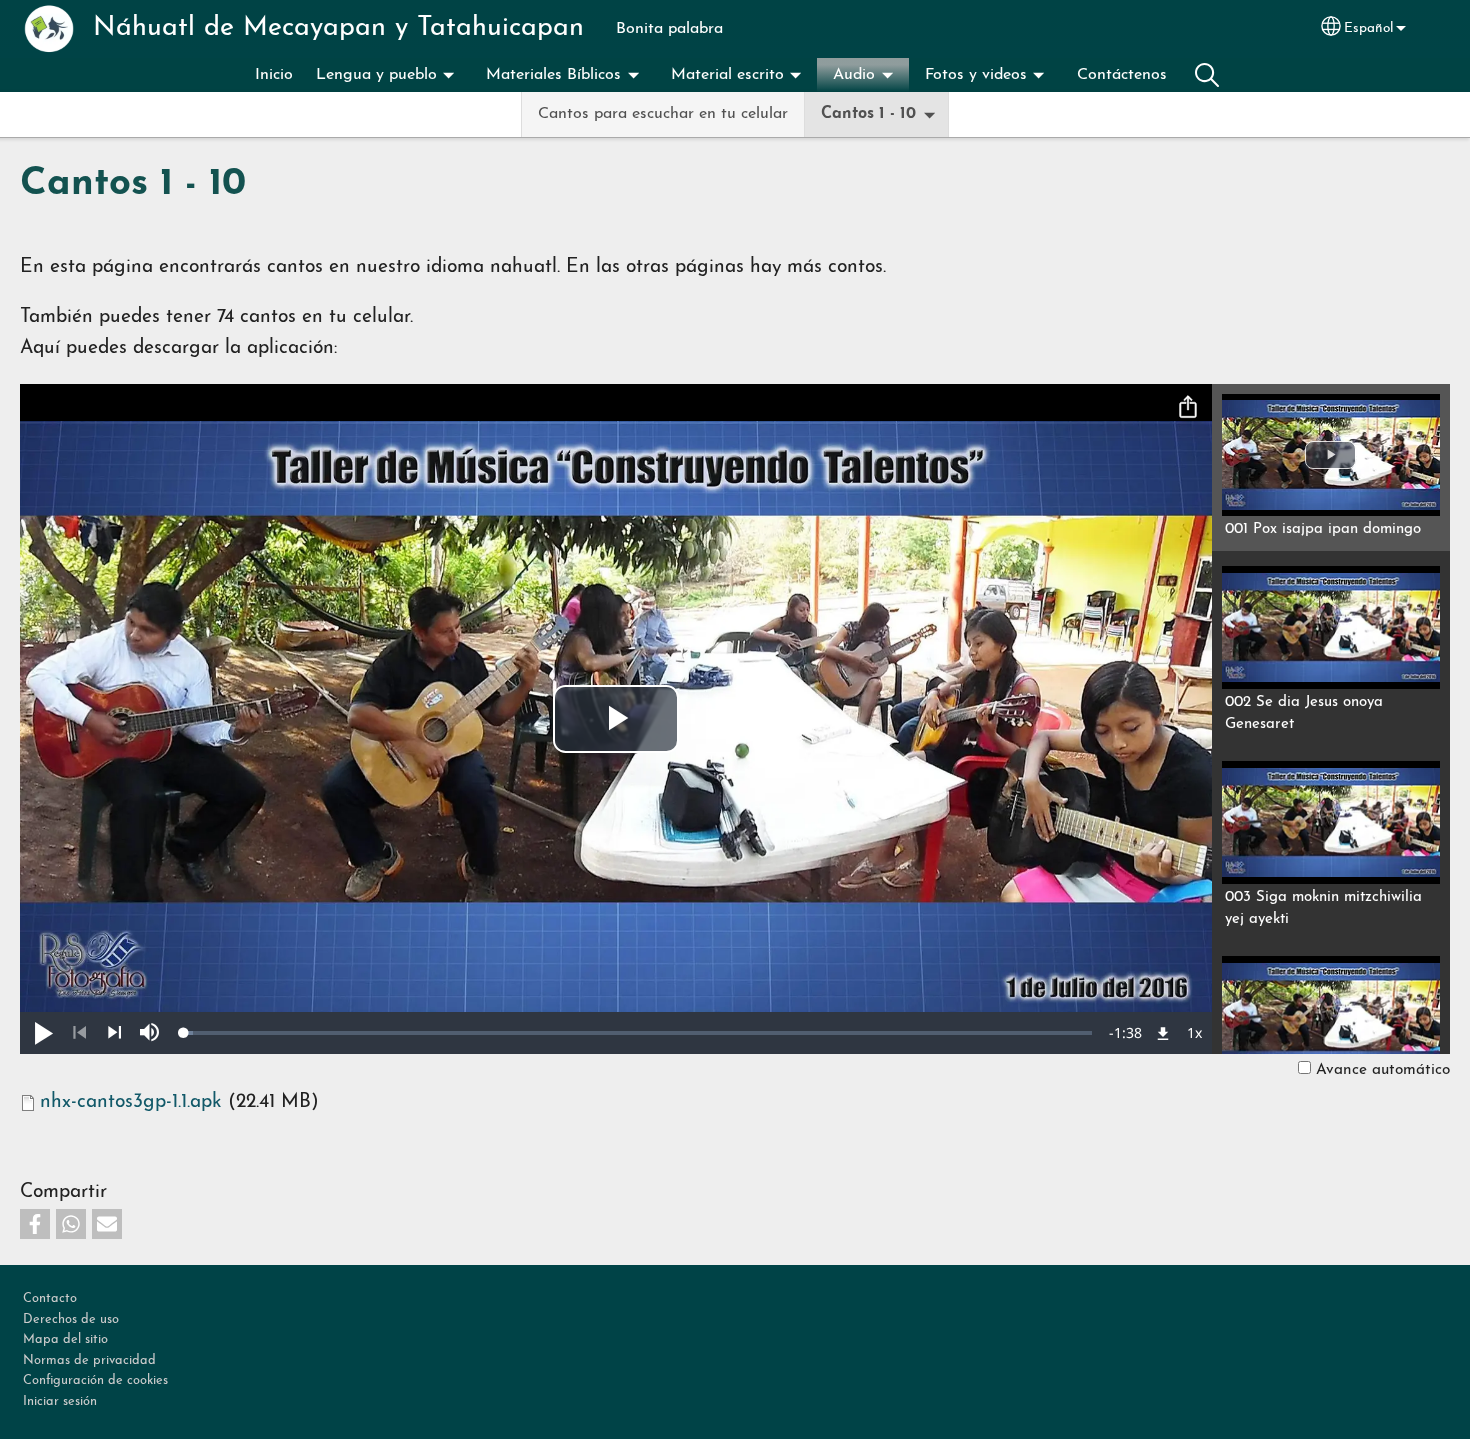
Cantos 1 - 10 (868, 114)
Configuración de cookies (95, 1380)
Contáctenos (1122, 75)
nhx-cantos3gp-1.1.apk (131, 1102)
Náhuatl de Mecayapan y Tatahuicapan (338, 28)
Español (1368, 28)
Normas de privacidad (89, 1360)
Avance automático (1383, 1070)
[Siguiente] (114, 1033)
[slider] (638, 1033)
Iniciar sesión (60, 1401)
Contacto (50, 1298)
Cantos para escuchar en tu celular (663, 114)
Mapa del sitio (65, 1339)
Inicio (274, 75)
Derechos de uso (71, 1319)
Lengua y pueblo (376, 75)
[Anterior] (79, 1033)
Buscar (1207, 75)
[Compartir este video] (1188, 408)
